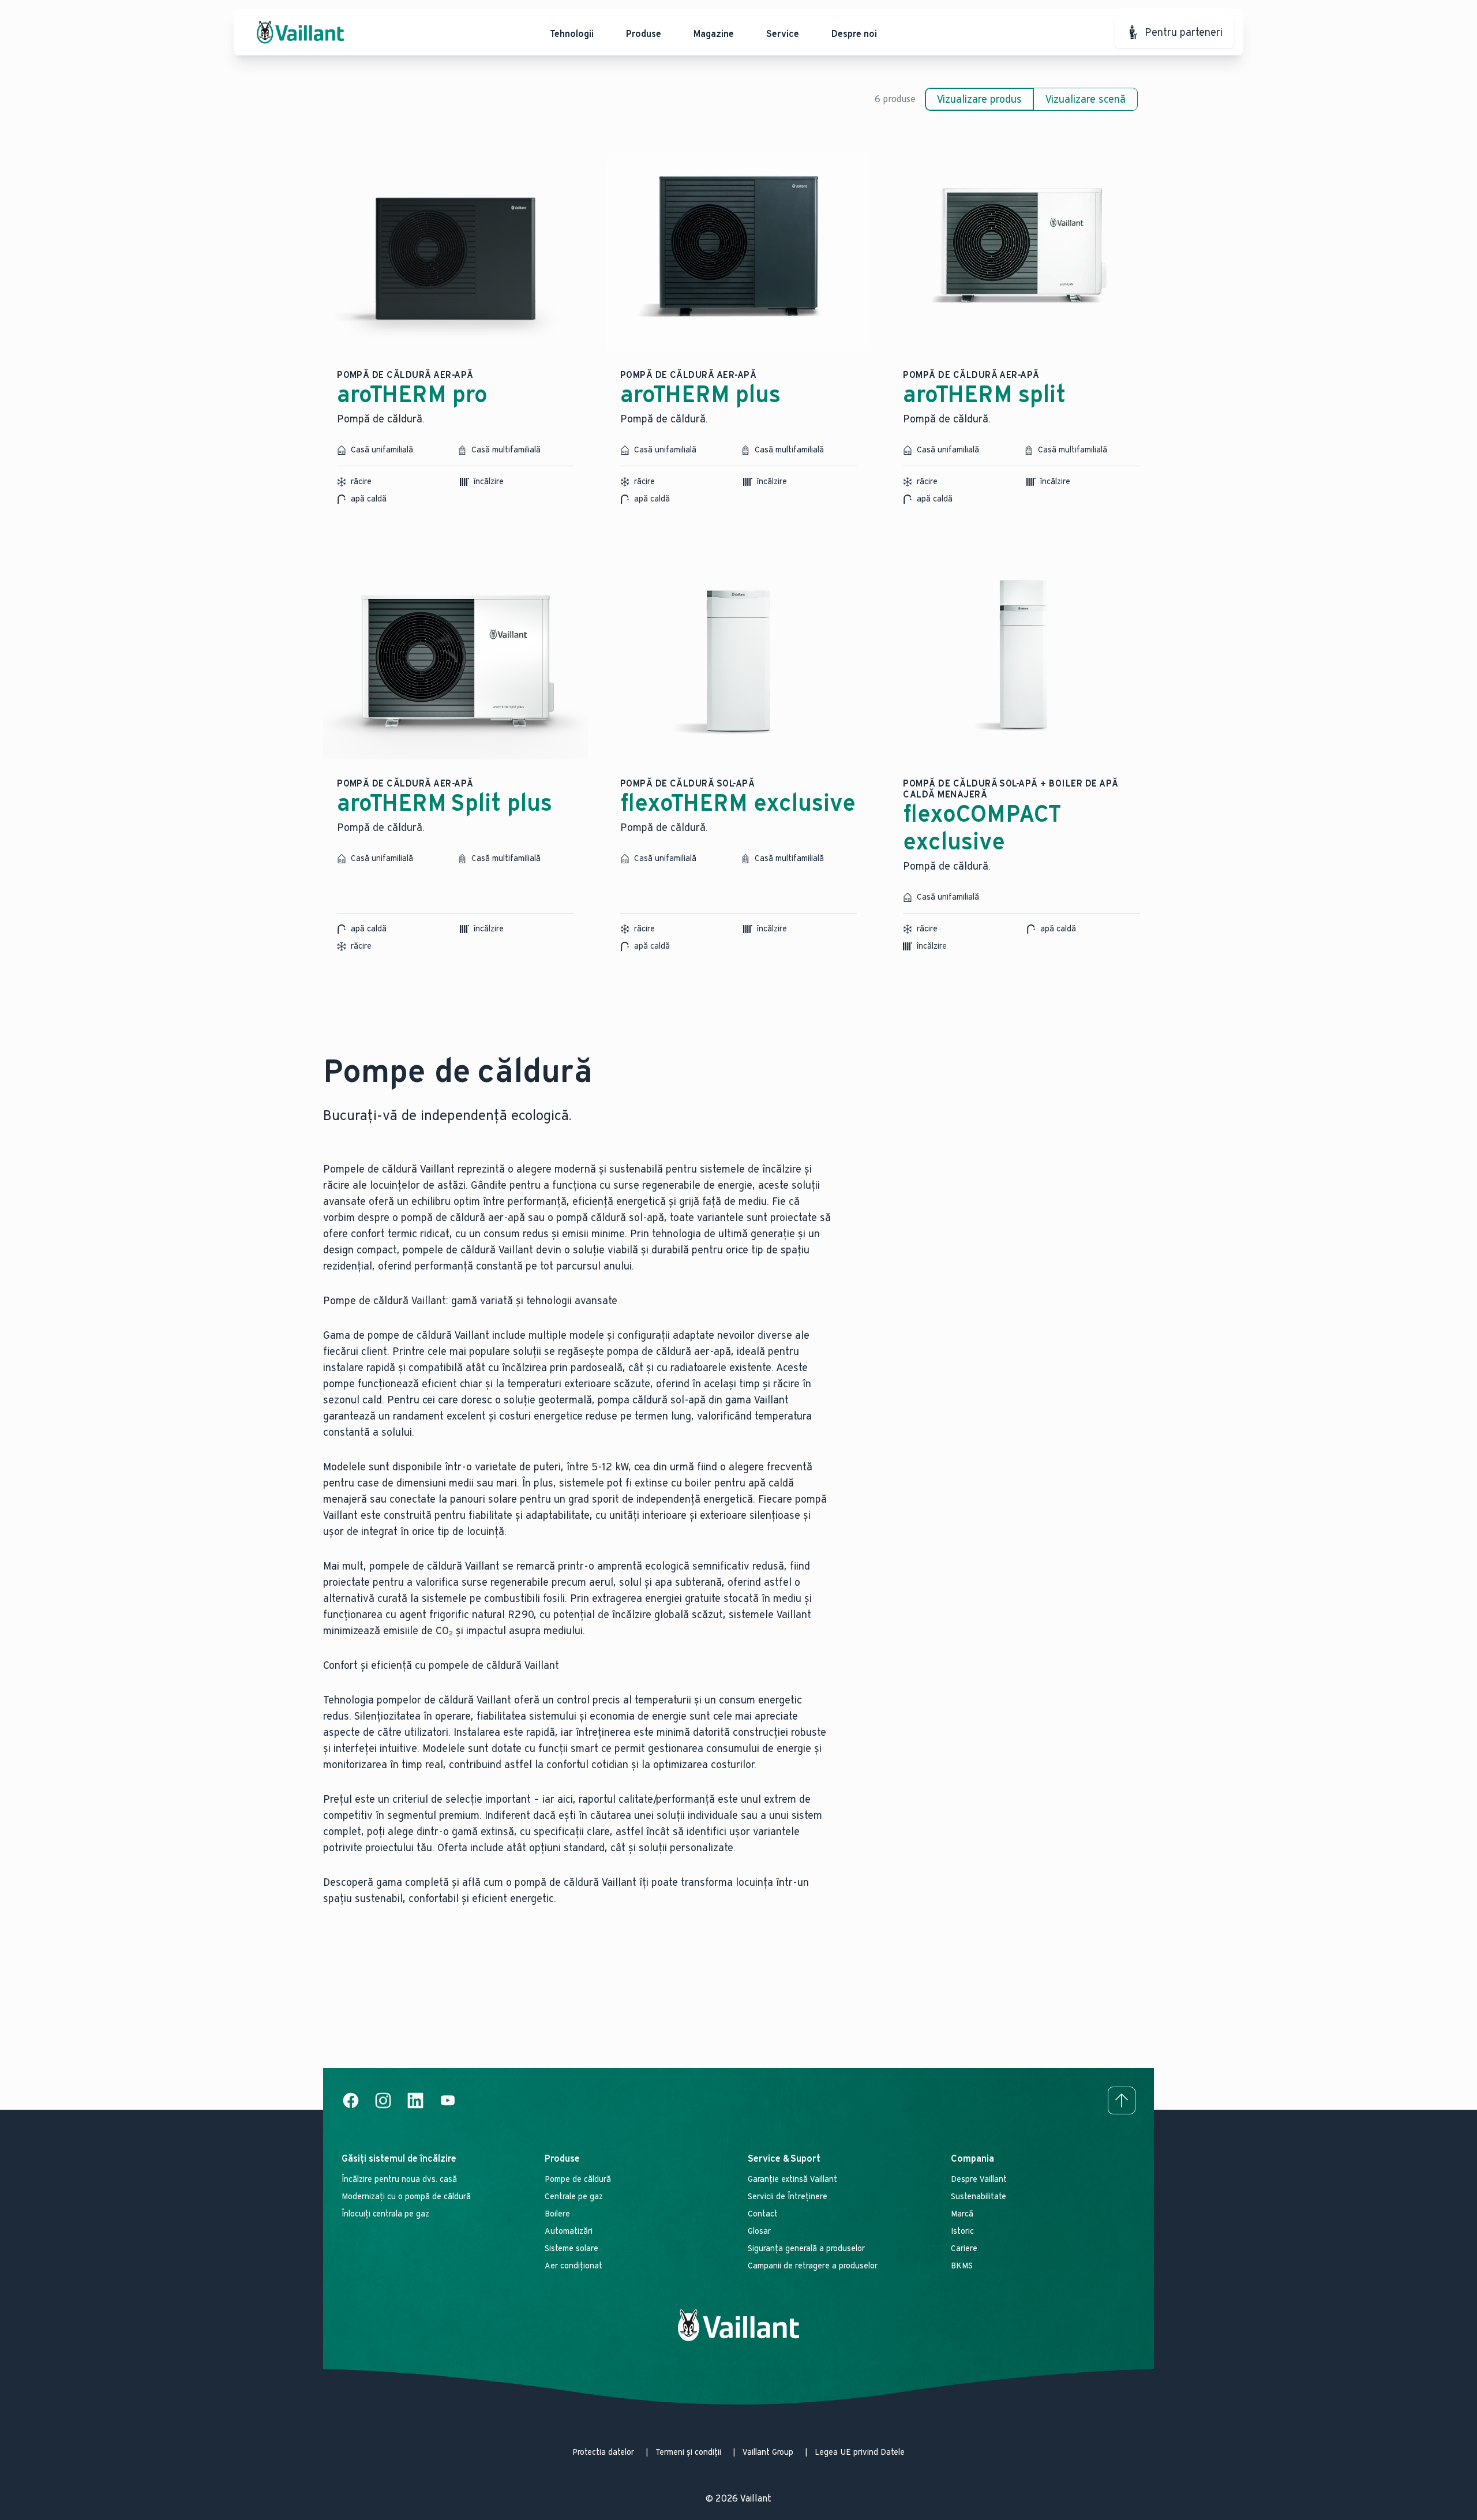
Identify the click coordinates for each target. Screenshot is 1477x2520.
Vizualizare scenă (1086, 99)
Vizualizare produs (979, 99)
